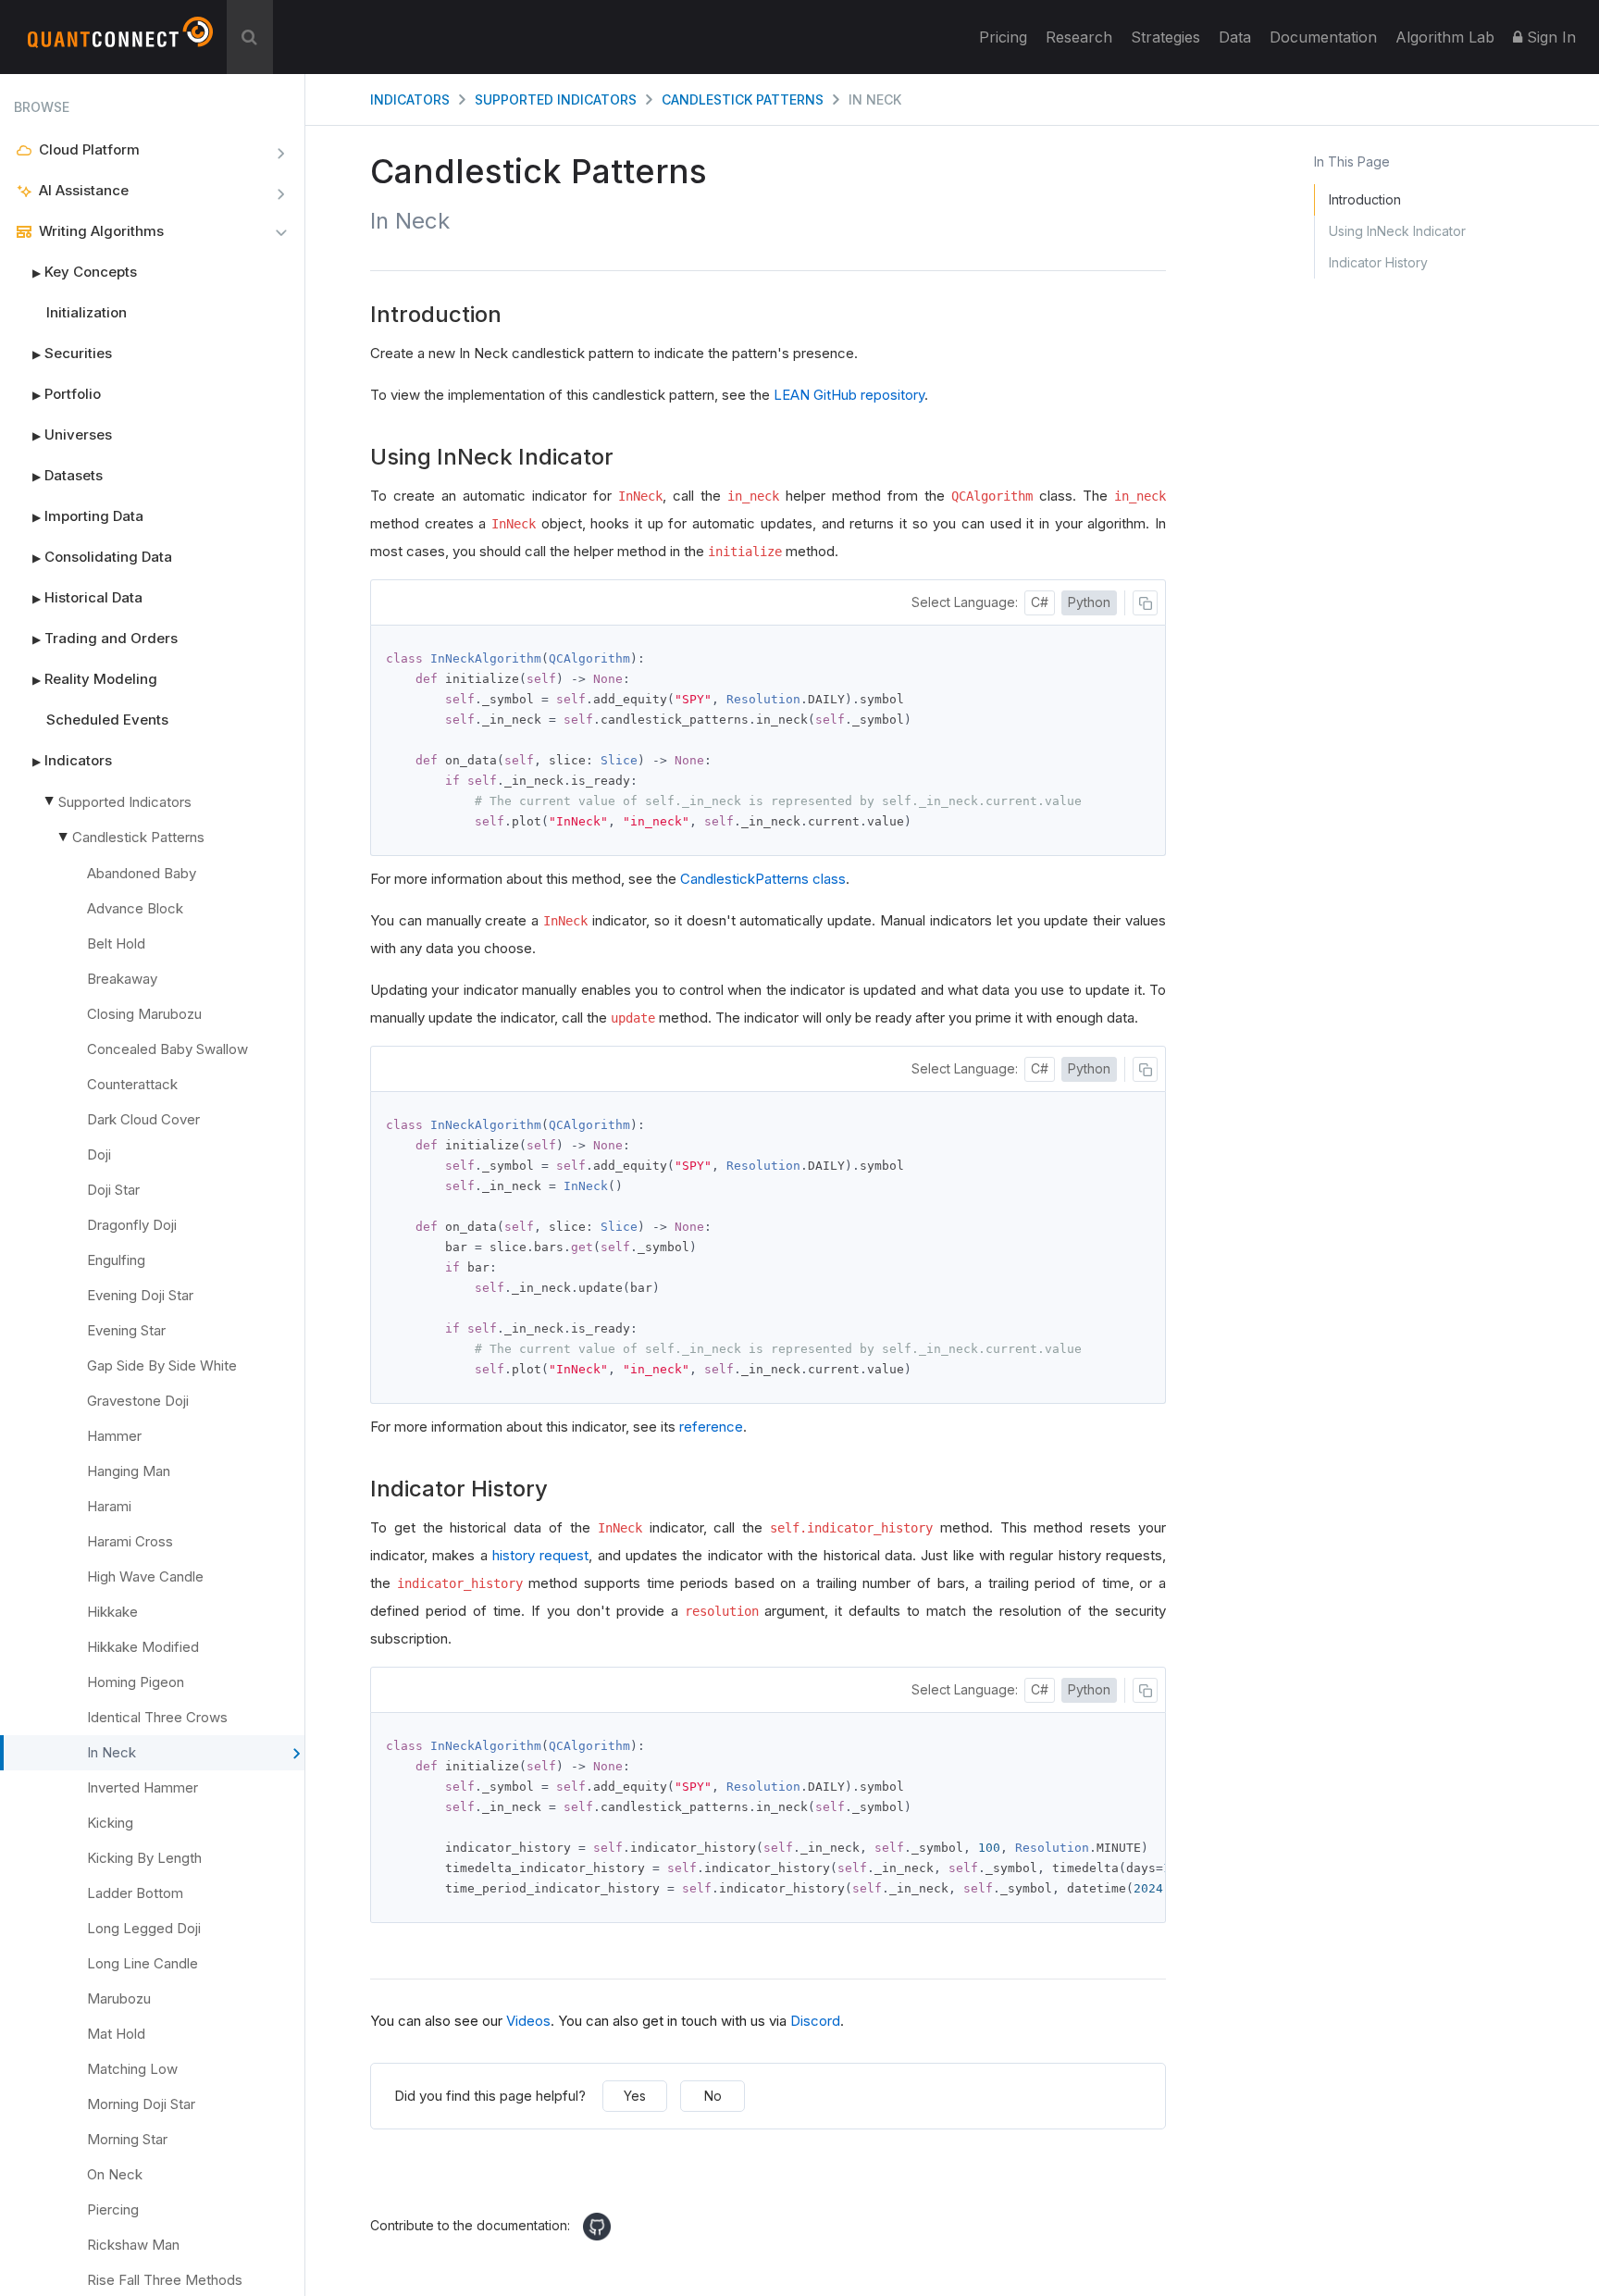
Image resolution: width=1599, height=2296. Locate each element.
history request (540, 1555)
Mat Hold (116, 2034)
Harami (109, 1506)
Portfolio (67, 394)
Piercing (113, 2209)
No (713, 2096)
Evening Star (126, 1330)
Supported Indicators (125, 802)
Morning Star (127, 2139)
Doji (99, 1154)
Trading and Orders (105, 638)
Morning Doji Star (141, 2104)
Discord (815, 2021)
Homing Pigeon (136, 1682)
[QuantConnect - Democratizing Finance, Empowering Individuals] (120, 40)
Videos (528, 2021)
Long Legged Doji (144, 1928)
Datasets (68, 475)
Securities (72, 353)
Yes (635, 2096)
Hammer (114, 1436)
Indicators (72, 760)
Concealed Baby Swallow (167, 1049)
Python (1089, 602)
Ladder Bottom (135, 1893)
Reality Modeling (95, 679)
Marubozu (119, 1998)
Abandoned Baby (142, 873)
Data (1235, 37)
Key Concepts (85, 272)
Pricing (1003, 37)
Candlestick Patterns (138, 837)
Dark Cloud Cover (143, 1119)
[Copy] (1145, 603)
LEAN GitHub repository (849, 395)
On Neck (115, 2174)
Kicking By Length (144, 1858)
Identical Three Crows (157, 1717)
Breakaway (122, 979)
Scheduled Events (107, 720)
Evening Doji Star (140, 1295)
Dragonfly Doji (132, 1225)
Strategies (1165, 37)
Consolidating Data (102, 557)
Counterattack (132, 1084)
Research (1079, 37)
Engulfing (116, 1260)
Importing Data (88, 516)
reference (711, 1427)
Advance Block (135, 908)
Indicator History (1378, 262)
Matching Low (132, 2069)
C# (1040, 602)
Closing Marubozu (144, 1014)
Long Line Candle (143, 1963)
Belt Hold (116, 943)
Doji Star (113, 1190)
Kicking (110, 1823)
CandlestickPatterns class (763, 879)
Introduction (1365, 199)
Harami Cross (130, 1541)
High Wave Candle (145, 1576)
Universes (72, 434)
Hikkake (112, 1612)
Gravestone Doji (138, 1401)
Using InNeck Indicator (1397, 231)
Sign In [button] (1549, 37)
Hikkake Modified (143, 1647)
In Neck (112, 1752)
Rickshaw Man (133, 2245)
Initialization (87, 312)
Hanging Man (129, 1471)
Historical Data (87, 597)
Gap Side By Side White (162, 1365)
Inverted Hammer (143, 1787)
